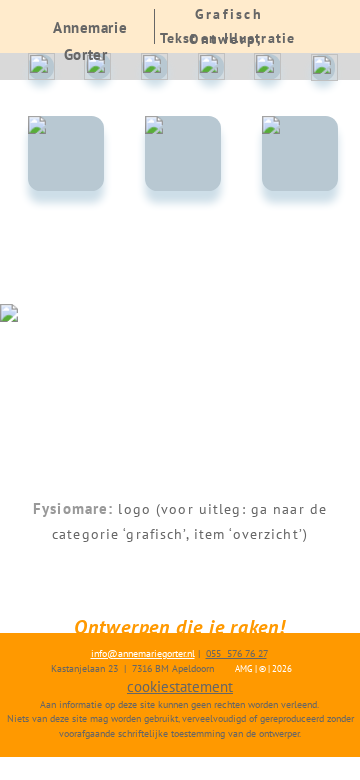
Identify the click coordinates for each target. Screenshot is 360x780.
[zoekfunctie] (324, 67)
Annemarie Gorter (90, 41)
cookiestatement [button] (180, 686)
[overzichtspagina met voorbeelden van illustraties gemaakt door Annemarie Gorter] (299, 153)
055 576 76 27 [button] (236, 653)
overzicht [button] (266, 534)
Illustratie (259, 38)
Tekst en (189, 38)
